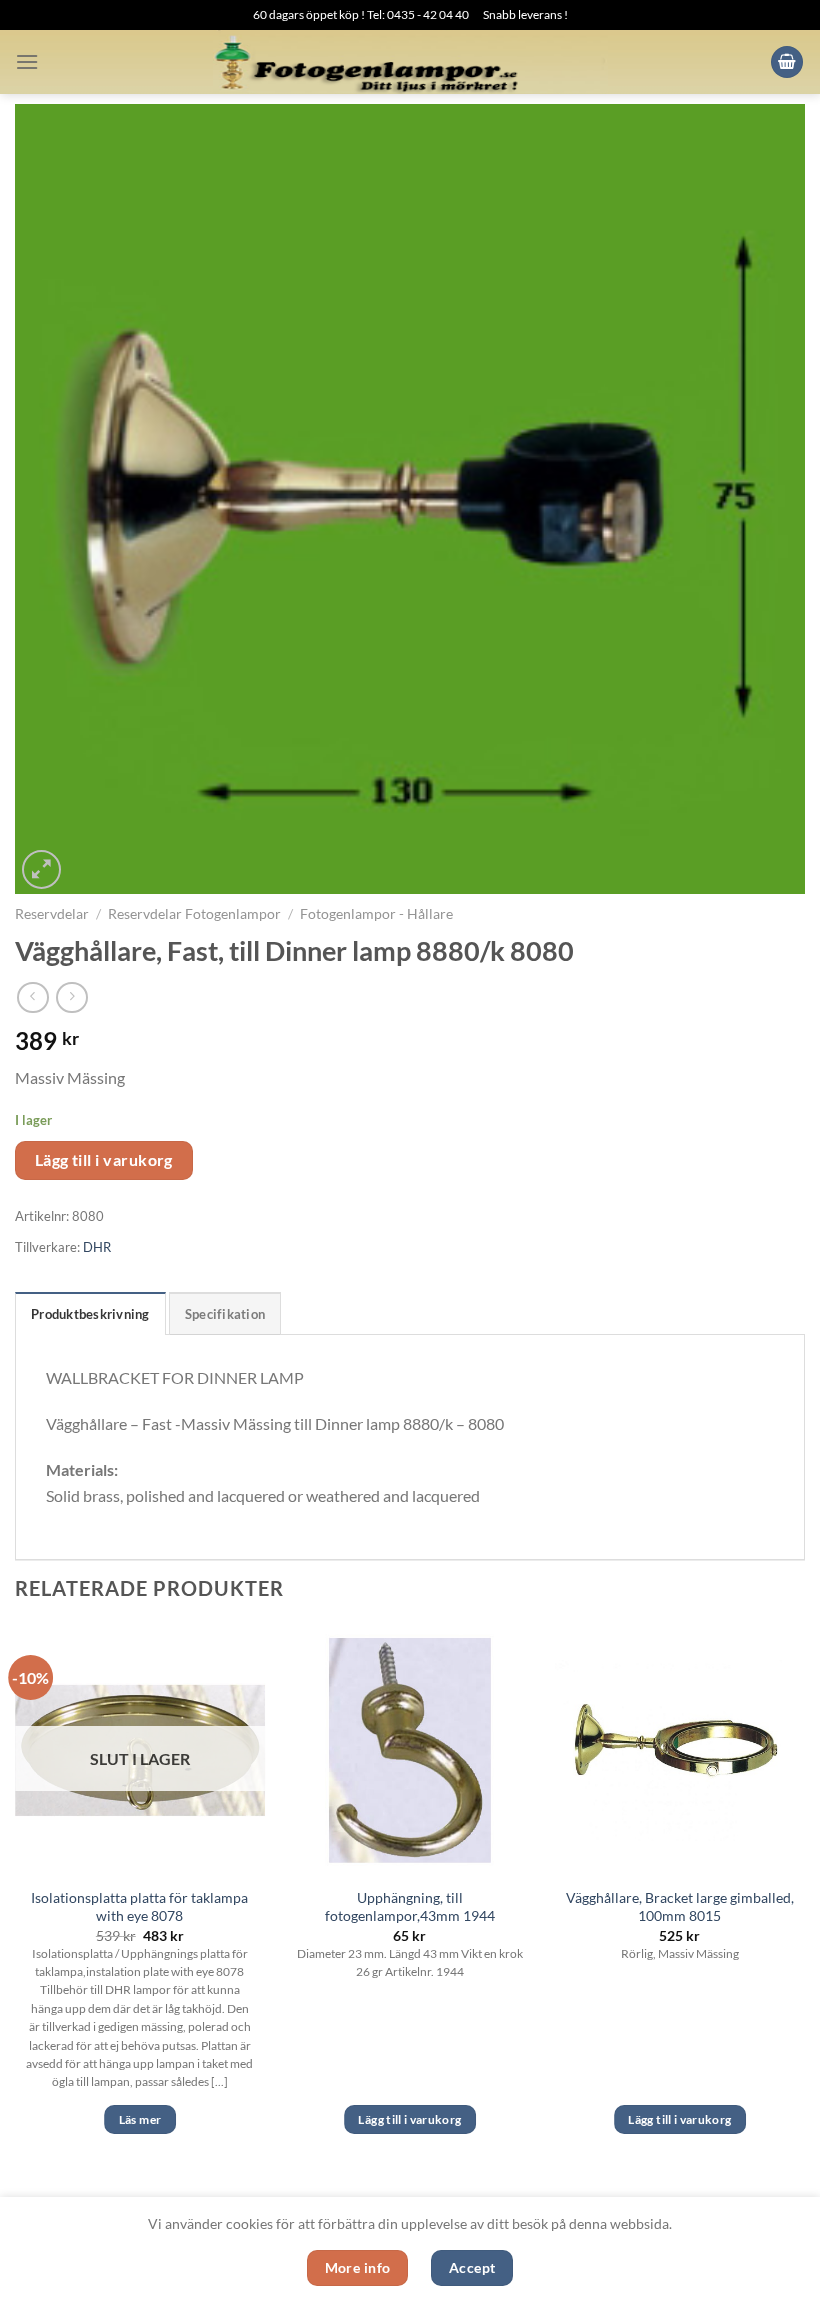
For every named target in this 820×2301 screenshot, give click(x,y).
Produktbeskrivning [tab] (90, 1314)
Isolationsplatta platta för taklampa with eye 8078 (139, 1907)
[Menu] (27, 61)
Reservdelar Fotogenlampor (194, 914)
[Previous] (16, 1897)
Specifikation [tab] (225, 1314)
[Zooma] (41, 869)
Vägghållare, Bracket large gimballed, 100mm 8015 (680, 1907)
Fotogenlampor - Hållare (376, 914)
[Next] (804, 1897)
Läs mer (140, 2119)
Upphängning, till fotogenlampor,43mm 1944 (410, 1907)
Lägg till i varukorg (104, 1160)
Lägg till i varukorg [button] (409, 2119)
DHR (97, 1247)
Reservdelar (52, 914)
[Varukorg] (787, 62)
